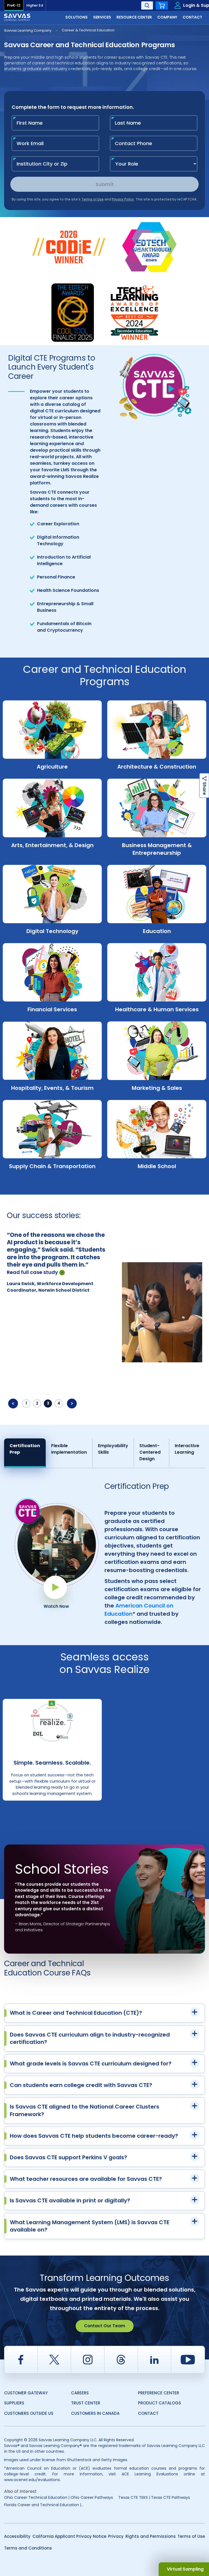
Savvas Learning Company (28, 30)
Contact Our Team (105, 2326)
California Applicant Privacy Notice (69, 2536)
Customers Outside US (29, 2413)
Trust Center (86, 2403)
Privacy (116, 2536)
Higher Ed (35, 5)
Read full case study (32, 1280)
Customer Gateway (26, 2393)
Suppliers (14, 2403)
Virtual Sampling (185, 2569)
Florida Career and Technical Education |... (44, 2505)
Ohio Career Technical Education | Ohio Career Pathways (59, 2497)
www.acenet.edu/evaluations (32, 2480)
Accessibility (17, 2536)
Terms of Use (191, 2536)
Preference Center (159, 2393)
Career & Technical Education (88, 30)
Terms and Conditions (28, 2548)
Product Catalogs (159, 2403)
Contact (148, 2413)
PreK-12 (14, 5)
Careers (80, 2393)
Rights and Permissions (151, 2536)
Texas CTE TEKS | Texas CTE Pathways (154, 2497)
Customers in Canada (95, 2413)
